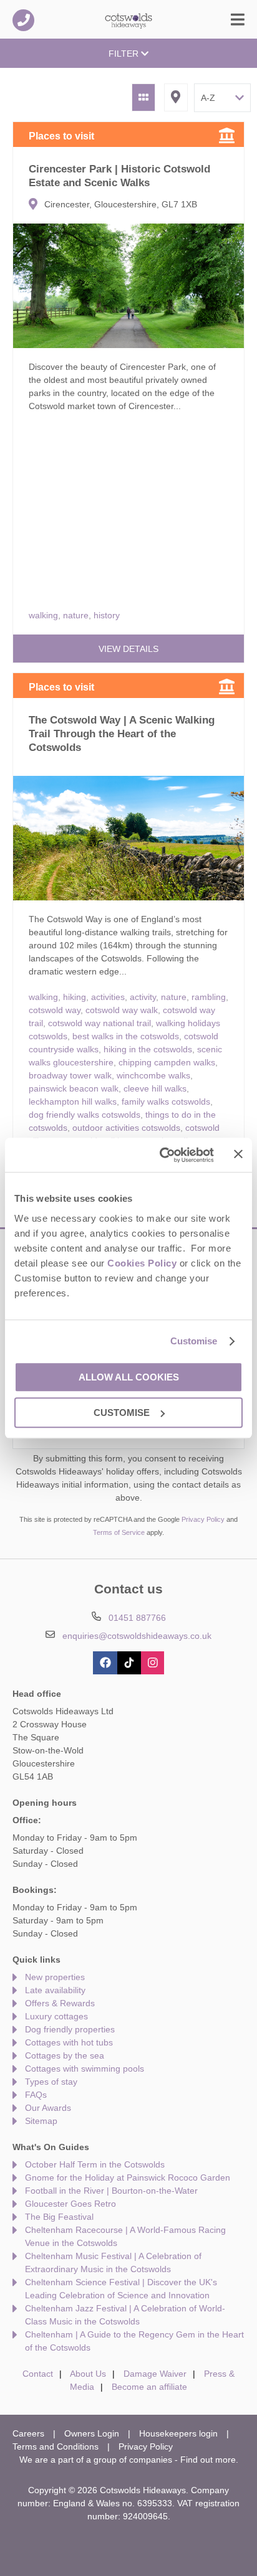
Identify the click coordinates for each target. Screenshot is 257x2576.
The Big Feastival (59, 2217)
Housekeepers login (178, 2433)
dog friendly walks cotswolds (85, 1115)
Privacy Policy (203, 1519)
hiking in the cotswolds (148, 1049)
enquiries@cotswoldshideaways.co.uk (137, 1636)
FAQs (36, 2095)
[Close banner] (238, 1154)
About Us (88, 2374)
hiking (75, 997)
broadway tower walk (70, 1075)
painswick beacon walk (74, 1088)
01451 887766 (23, 20)
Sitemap (41, 2121)
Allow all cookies (129, 1377)
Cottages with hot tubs (69, 2042)
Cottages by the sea (65, 2055)
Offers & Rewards (60, 2003)
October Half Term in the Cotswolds (95, 2164)
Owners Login (92, 2433)
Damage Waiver (155, 2374)
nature (76, 615)
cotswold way (55, 1010)
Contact (38, 2374)
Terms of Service (119, 1532)
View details (128, 649)
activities (108, 997)
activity (143, 997)
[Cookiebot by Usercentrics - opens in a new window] (162, 1155)
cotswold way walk (122, 1010)
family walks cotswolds (166, 1102)
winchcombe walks (153, 1075)
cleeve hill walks (155, 1088)
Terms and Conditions (56, 2446)
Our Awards (48, 2108)
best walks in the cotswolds (126, 1036)
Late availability (55, 1990)
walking (43, 615)
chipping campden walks (167, 1062)
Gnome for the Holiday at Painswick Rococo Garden (128, 2177)
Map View (176, 97)
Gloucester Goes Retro (70, 2204)
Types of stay (51, 2082)
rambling (209, 997)
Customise (194, 1341)
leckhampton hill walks (73, 1102)
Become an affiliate (149, 2387)
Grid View (143, 97)
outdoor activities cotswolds (126, 1128)
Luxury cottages (56, 2016)
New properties (55, 1977)
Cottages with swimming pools (85, 2069)
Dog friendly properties (70, 2029)
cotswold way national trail (99, 1023)
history (107, 615)
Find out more (208, 2460)
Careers (28, 2433)
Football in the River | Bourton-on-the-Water (111, 2191)
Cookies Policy (142, 1263)
